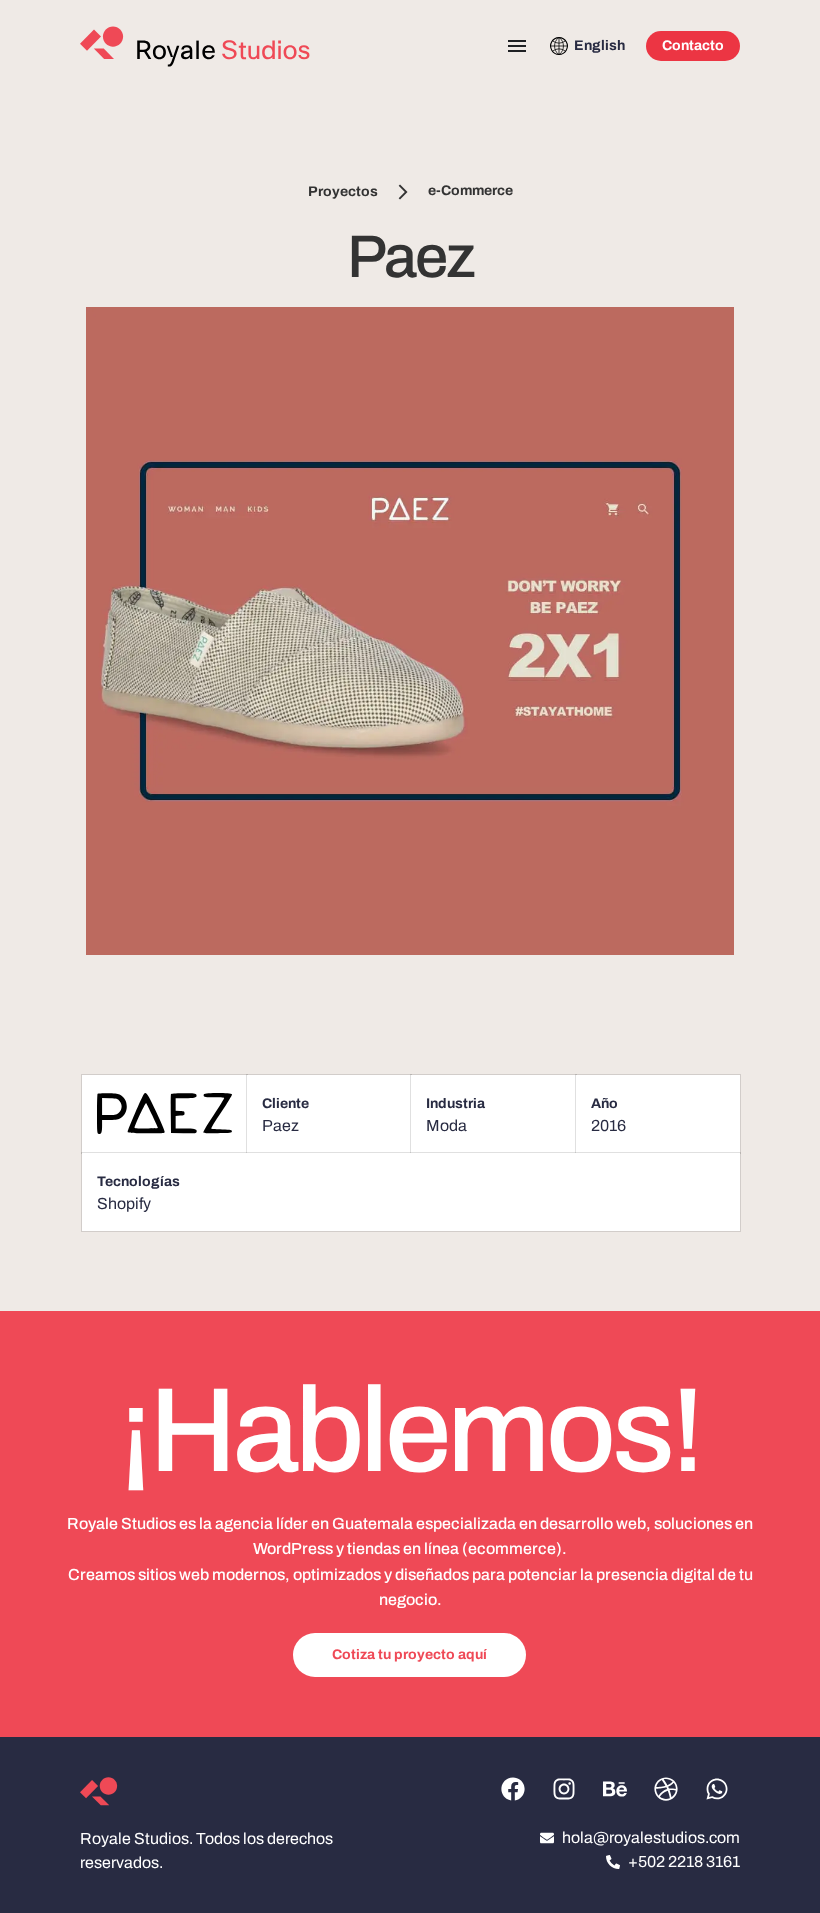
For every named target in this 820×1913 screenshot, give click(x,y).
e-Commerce (470, 191)
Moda (446, 1125)
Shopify (124, 1203)
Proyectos (343, 191)
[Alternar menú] (517, 46)
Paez (280, 1125)
